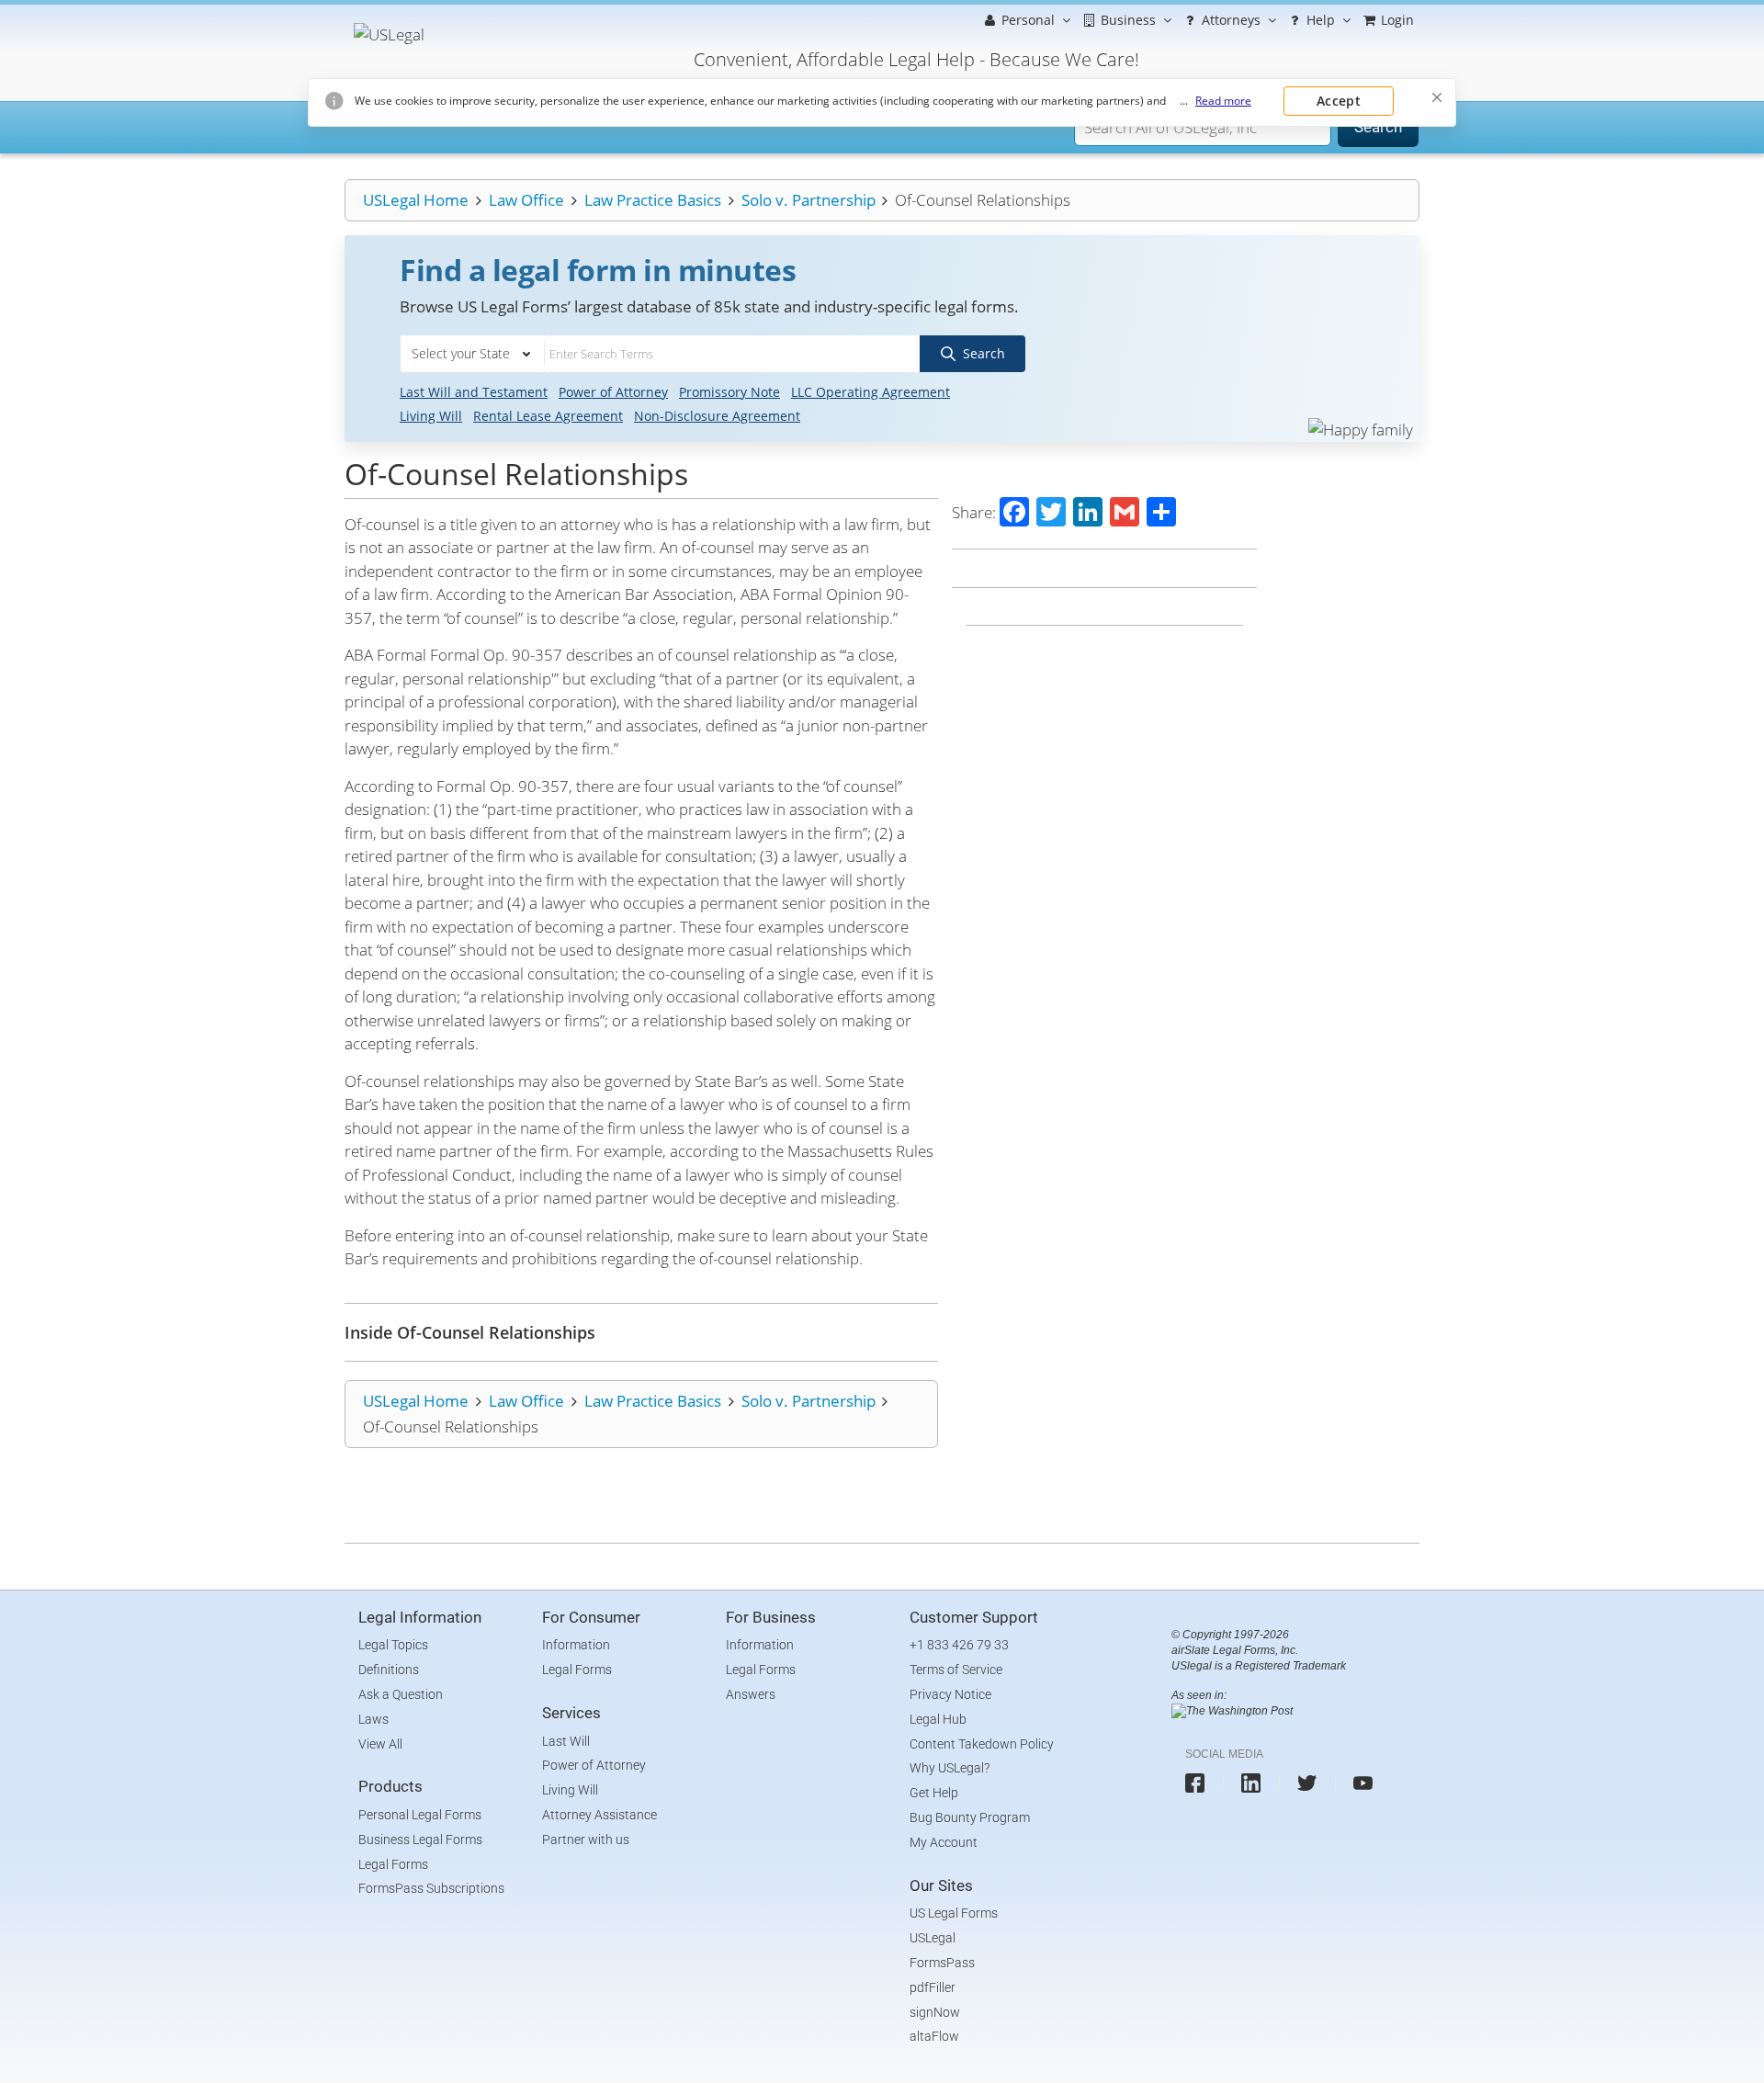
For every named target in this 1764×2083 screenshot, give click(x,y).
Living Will (431, 416)
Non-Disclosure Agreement (717, 416)
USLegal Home (416, 200)
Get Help (934, 1793)
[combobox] (472, 354)
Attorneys (1229, 20)
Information (576, 1645)
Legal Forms (393, 1864)
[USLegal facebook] (1195, 1783)
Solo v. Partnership (808, 200)
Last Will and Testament (474, 392)
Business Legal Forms (420, 1840)
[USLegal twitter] (1307, 1783)
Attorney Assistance (599, 1815)
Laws (373, 1719)
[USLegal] (384, 25)
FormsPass (942, 1963)
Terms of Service (956, 1670)
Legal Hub (938, 1719)
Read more (1223, 101)
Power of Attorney (613, 392)
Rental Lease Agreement (548, 416)
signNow (935, 2012)
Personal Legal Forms (420, 1815)
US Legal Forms (954, 1913)
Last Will (566, 1741)
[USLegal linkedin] (1251, 1783)
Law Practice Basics (653, 200)
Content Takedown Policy (982, 1744)
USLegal (933, 1938)
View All (380, 1744)
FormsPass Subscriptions (431, 1888)
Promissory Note (729, 392)
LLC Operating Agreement (871, 392)
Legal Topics (393, 1645)
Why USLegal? (950, 1768)
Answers (751, 1694)
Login (1396, 20)
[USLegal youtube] (1363, 1783)
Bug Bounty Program (970, 1817)
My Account (944, 1842)
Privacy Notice (950, 1694)
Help (1319, 20)
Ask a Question (401, 1694)
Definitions (389, 1670)
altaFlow (934, 2036)
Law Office (526, 200)
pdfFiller (933, 1987)
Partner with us (586, 1840)
